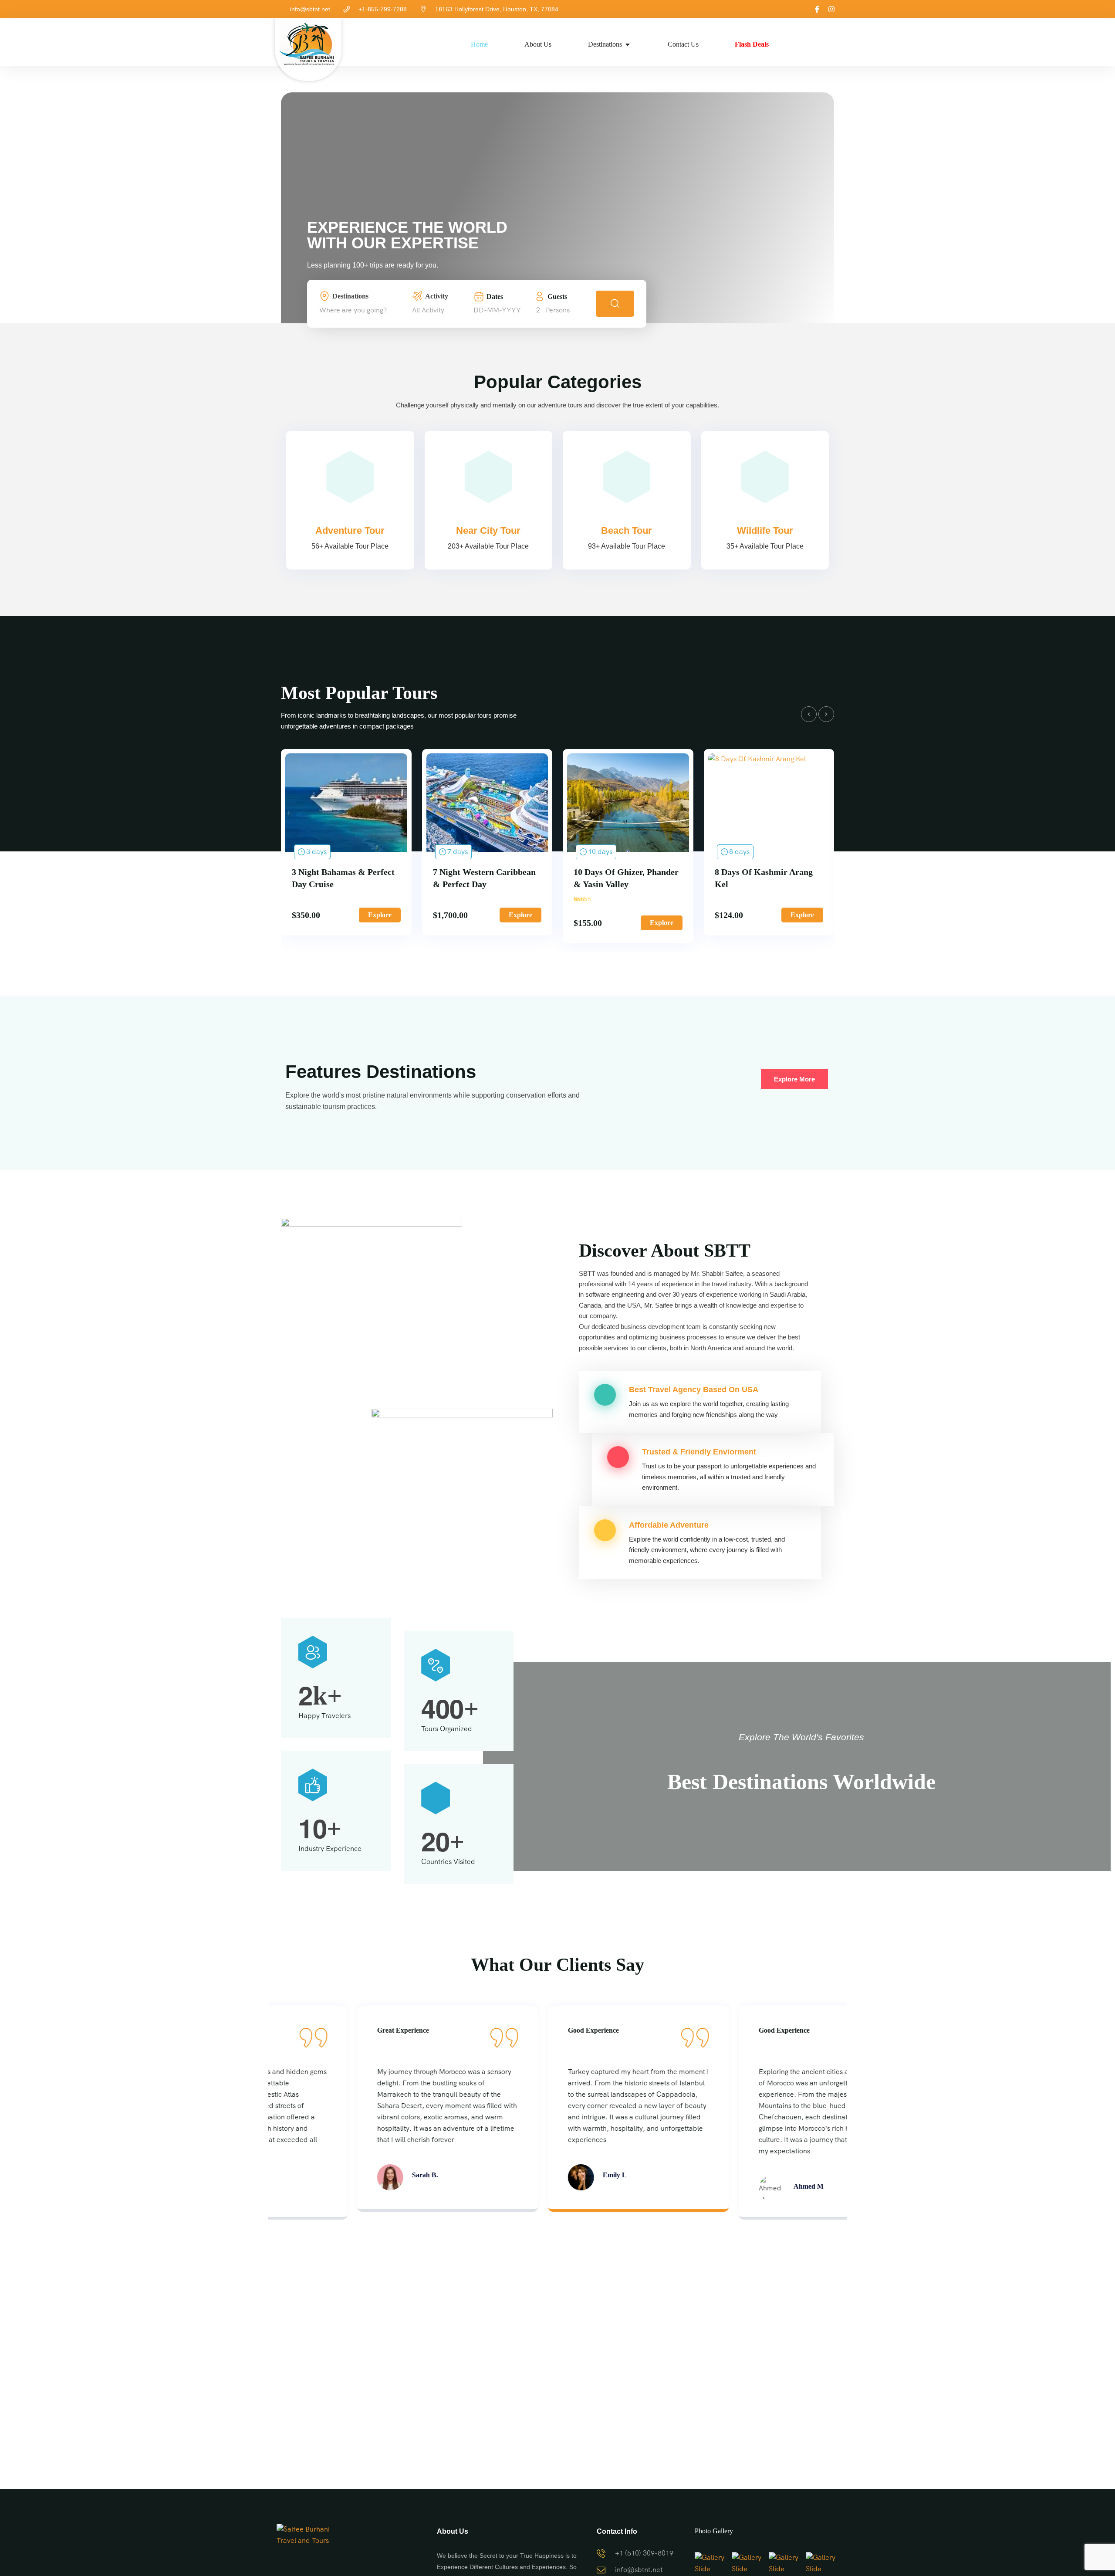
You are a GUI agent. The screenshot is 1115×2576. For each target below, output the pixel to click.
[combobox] (363, 310)
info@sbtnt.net (310, 9)
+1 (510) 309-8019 (644, 2553)
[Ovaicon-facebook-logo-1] (817, 9)
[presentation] (809, 714)
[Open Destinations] (628, 44)
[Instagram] (831, 9)
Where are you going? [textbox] (353, 310)
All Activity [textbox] (428, 310)
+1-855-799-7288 (383, 9)
